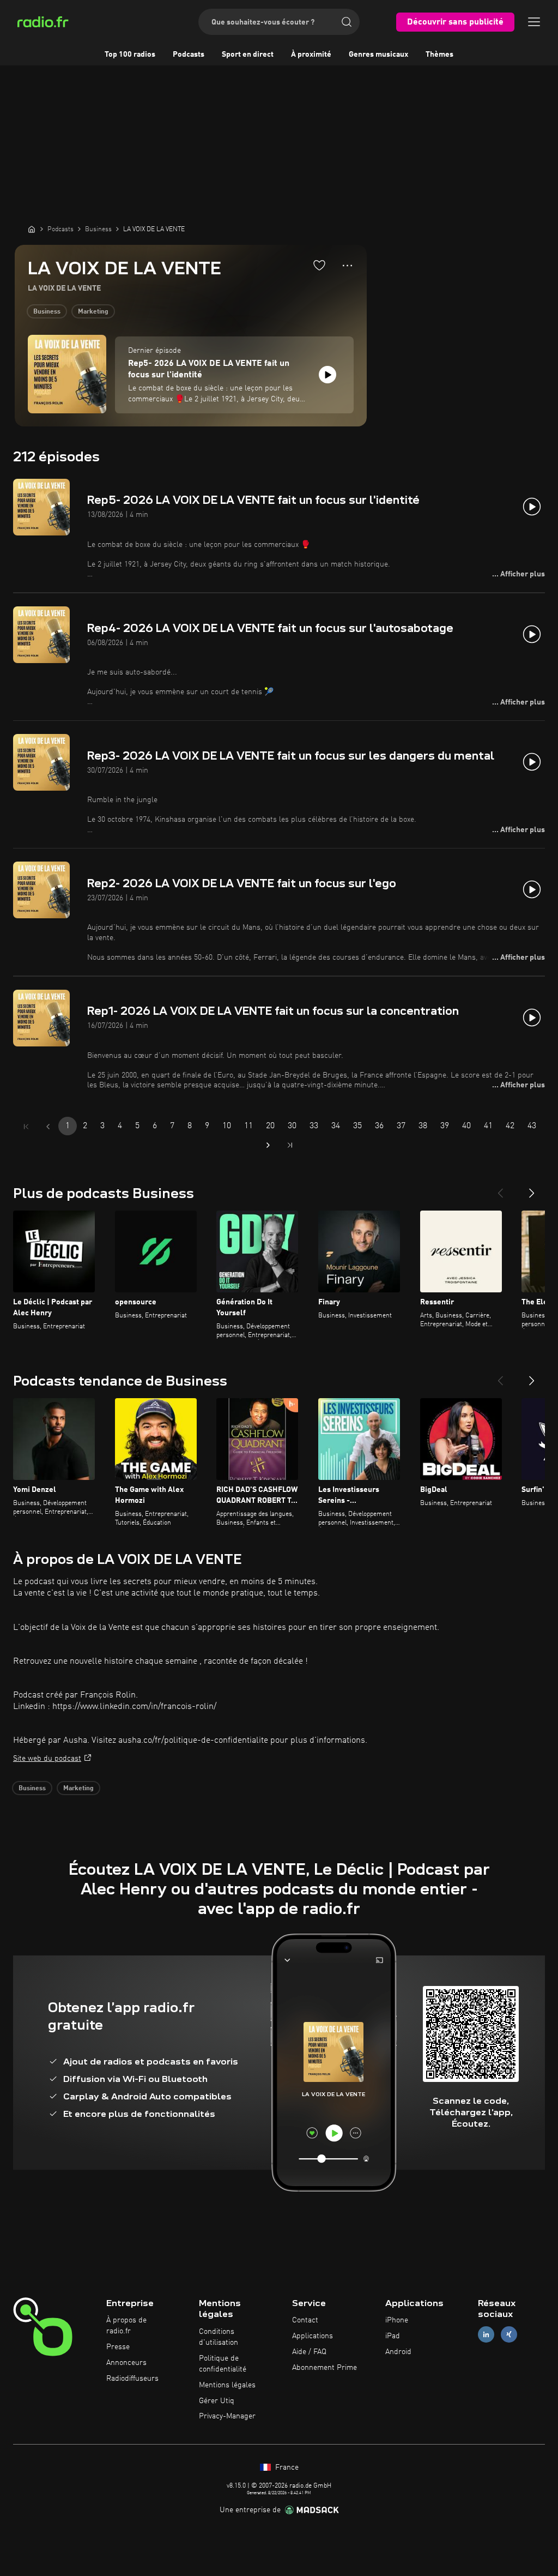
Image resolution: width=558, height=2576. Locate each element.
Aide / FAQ (309, 2352)
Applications (313, 2336)
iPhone (397, 2320)
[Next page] (268, 1145)
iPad (393, 2336)
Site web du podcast (47, 1759)
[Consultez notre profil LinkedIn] (486, 2335)
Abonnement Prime (325, 2368)
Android (398, 2352)
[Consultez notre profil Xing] (509, 2335)
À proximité (311, 55)
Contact (305, 2320)
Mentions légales (227, 2385)
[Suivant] (532, 1189)
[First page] (26, 1127)
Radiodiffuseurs (132, 2379)
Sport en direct (248, 55)
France (286, 2467)
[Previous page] (48, 1127)
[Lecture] (327, 375)
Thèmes (439, 55)
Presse (118, 2347)
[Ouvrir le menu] (534, 22)
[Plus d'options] (347, 266)
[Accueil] (32, 229)
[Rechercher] (347, 22)
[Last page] (290, 1145)
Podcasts (189, 55)
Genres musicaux (378, 55)
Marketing (93, 312)
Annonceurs (126, 2363)
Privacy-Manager (227, 2416)
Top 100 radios (130, 55)
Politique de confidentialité (223, 2364)
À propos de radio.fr (126, 2326)
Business (47, 312)
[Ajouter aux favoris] (319, 265)
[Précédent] (500, 1189)
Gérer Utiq (217, 2401)
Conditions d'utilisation (219, 2337)
